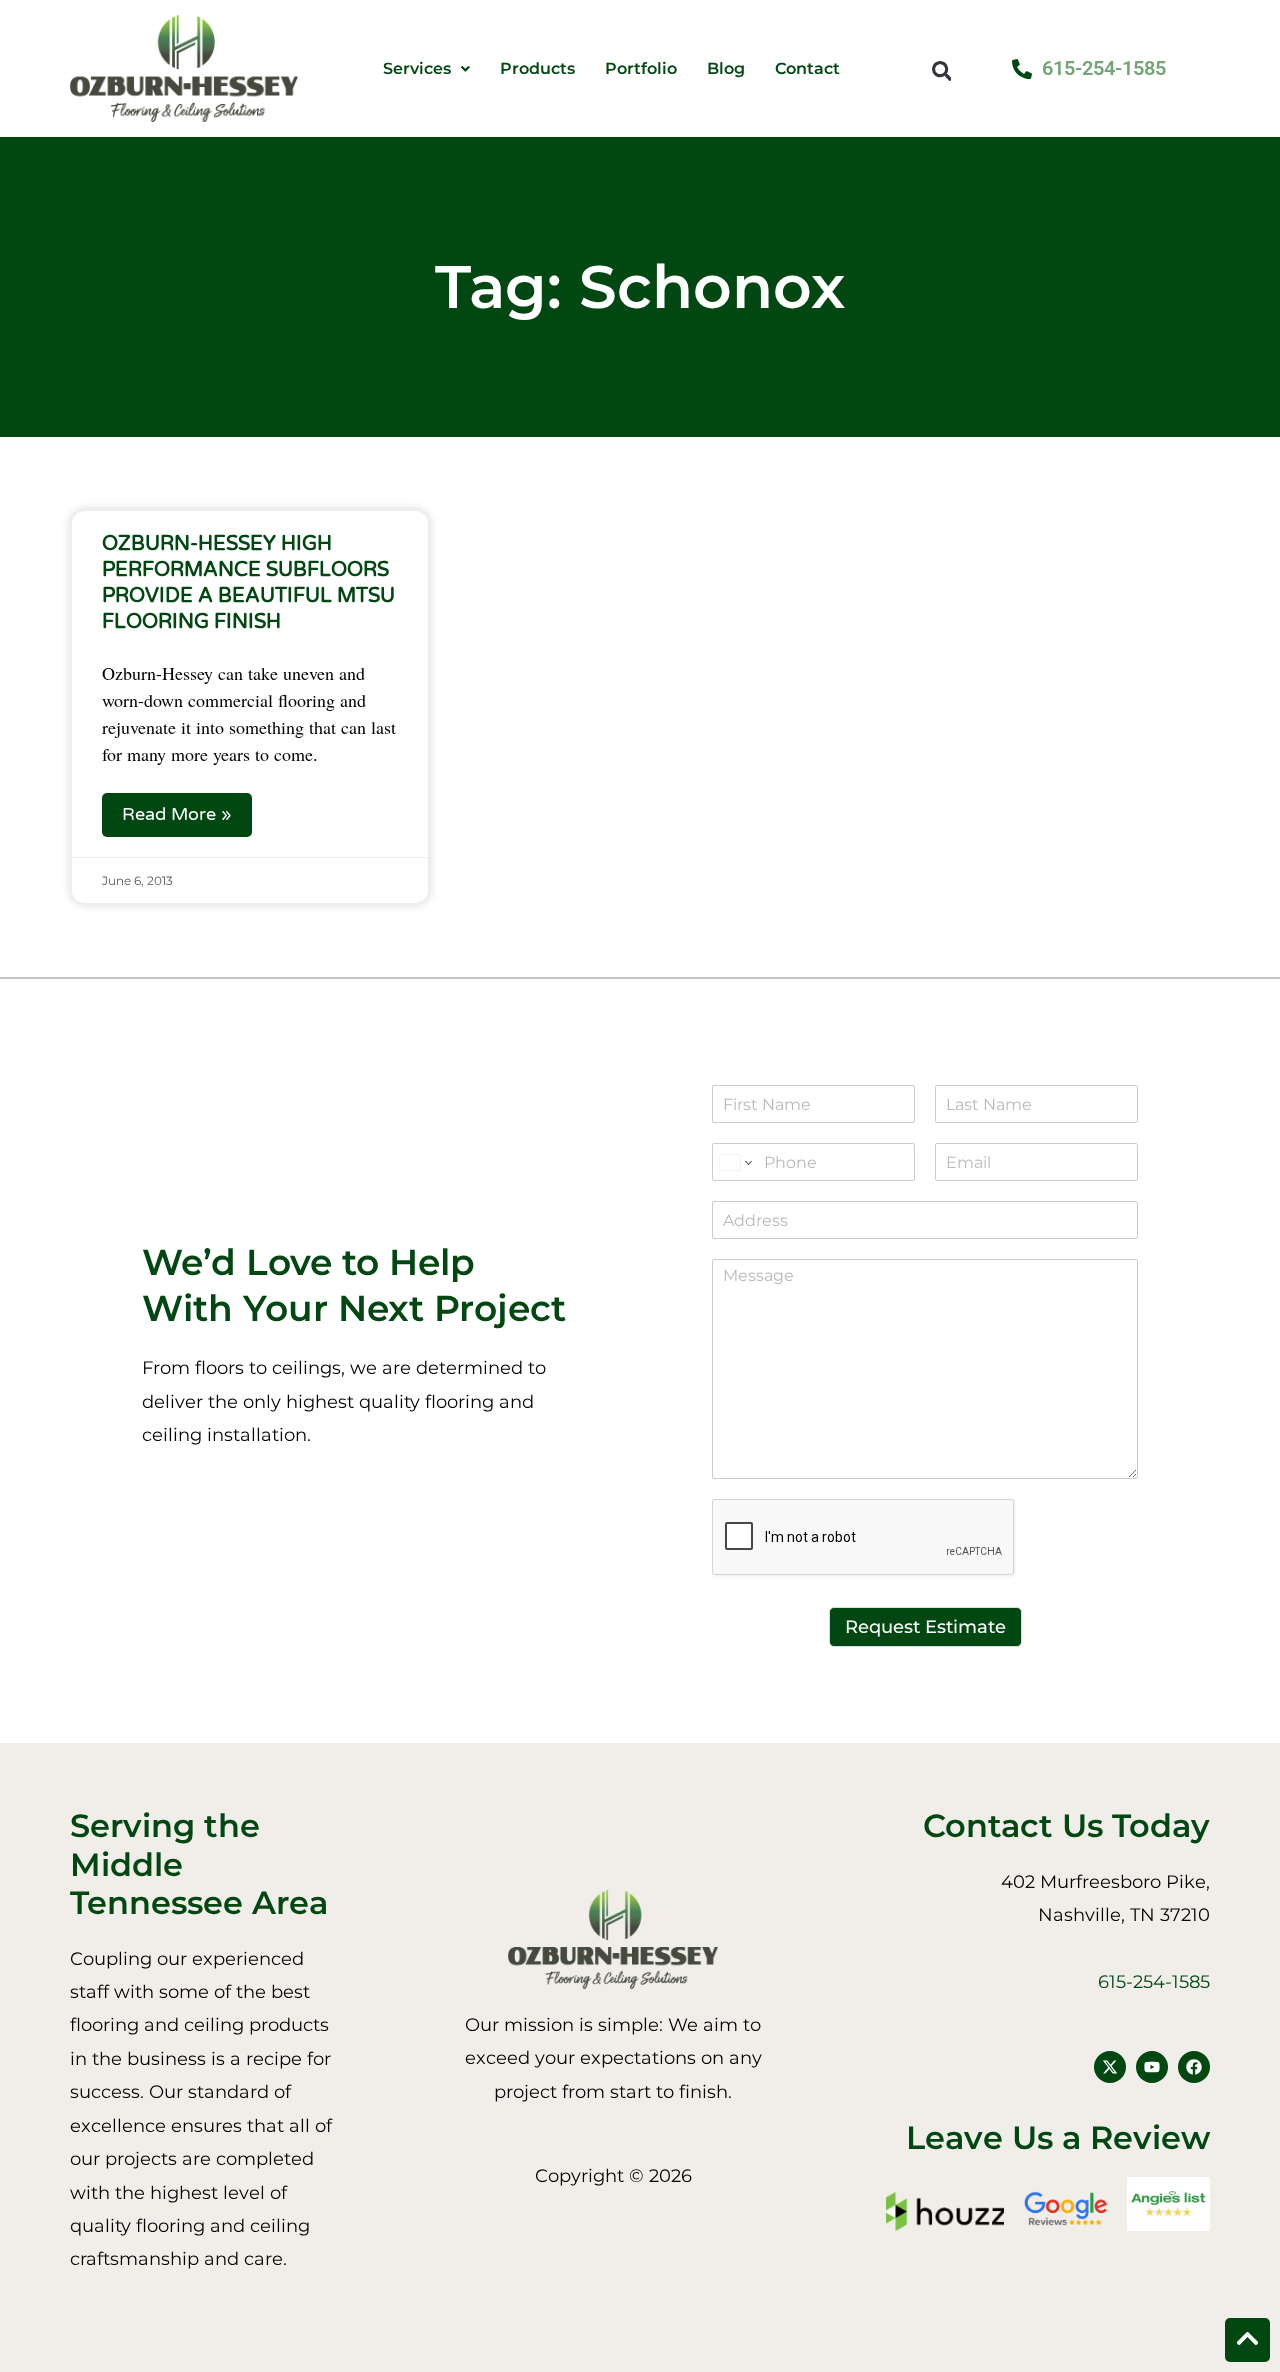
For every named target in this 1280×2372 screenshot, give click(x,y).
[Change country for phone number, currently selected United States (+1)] (734, 1162)
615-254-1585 (1154, 1982)
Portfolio (641, 69)
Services (417, 69)
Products (537, 69)
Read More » (177, 814)
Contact (807, 69)
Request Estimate (925, 1627)
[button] (941, 70)
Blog (726, 69)
